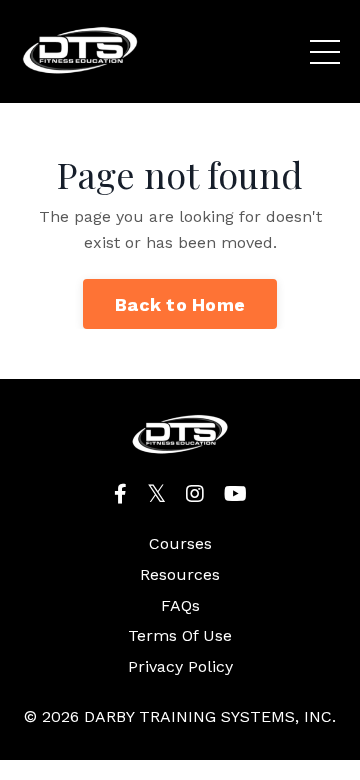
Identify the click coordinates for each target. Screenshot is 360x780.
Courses (180, 543)
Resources (180, 574)
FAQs (180, 605)
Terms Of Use (180, 635)
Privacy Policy (180, 666)
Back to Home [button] (180, 304)
